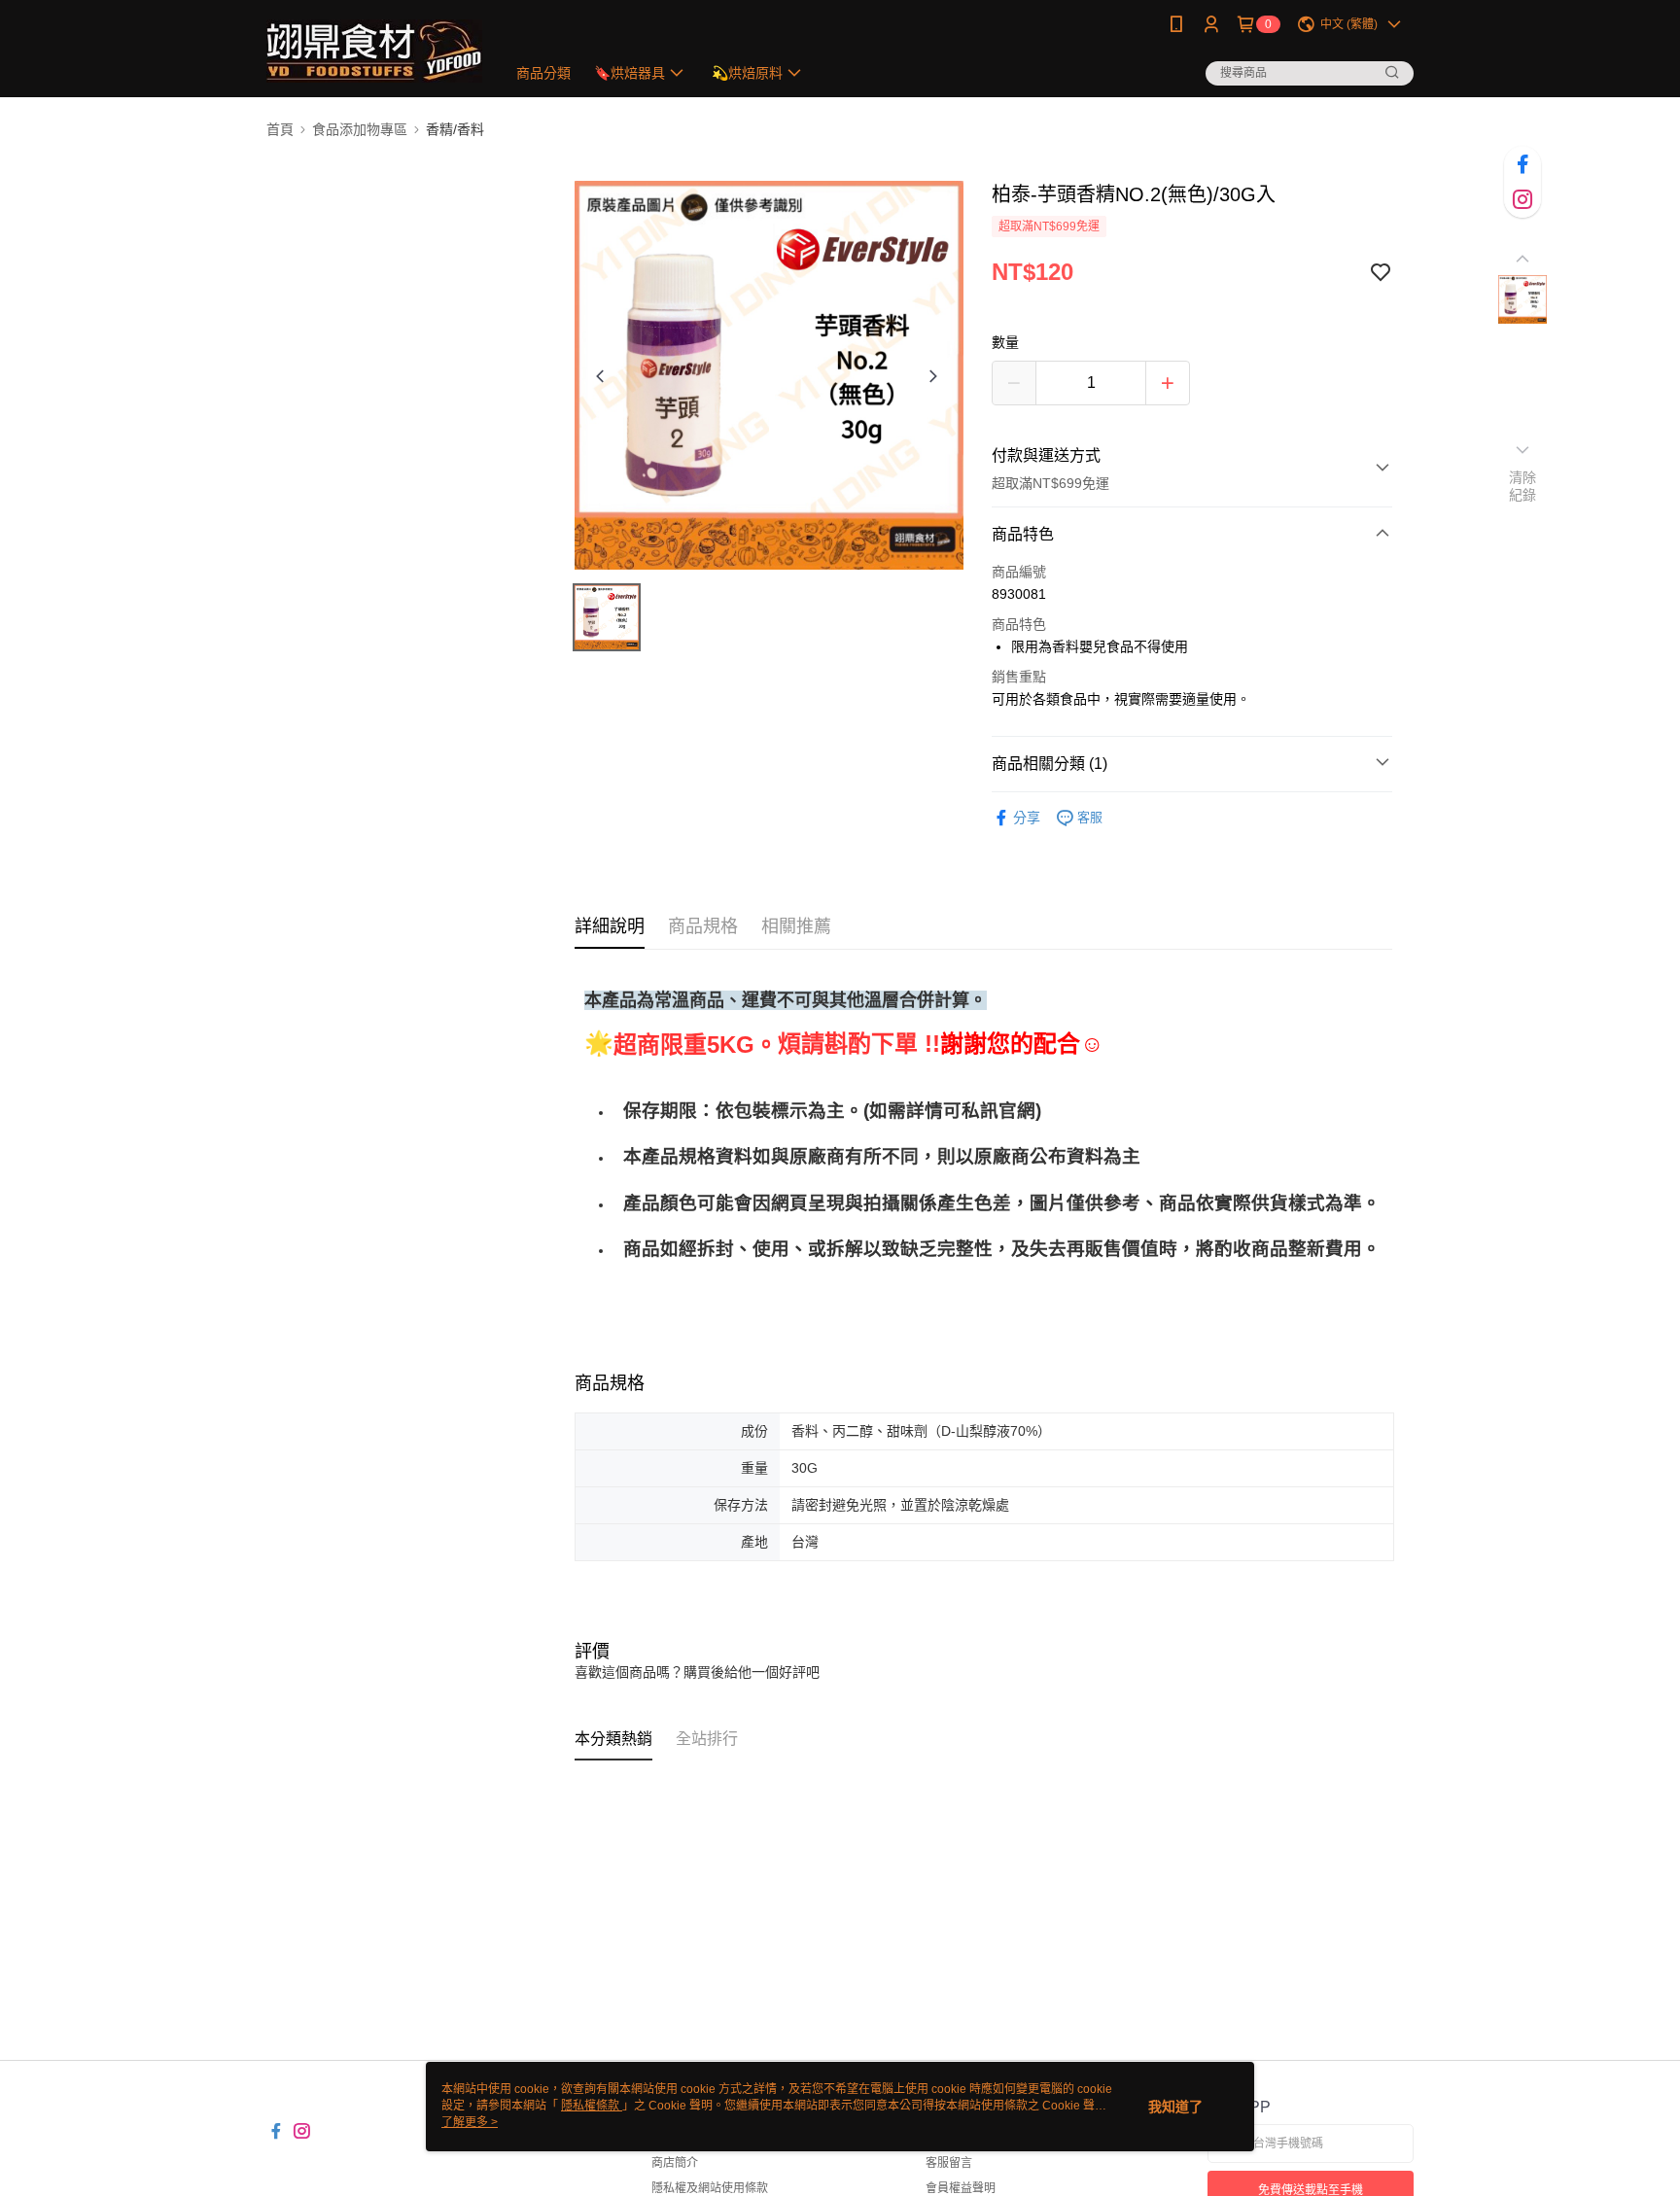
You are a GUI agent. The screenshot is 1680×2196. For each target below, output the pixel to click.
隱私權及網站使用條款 (710, 2188)
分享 (1027, 818)
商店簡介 (675, 2163)
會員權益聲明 (961, 2188)
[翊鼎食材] (374, 51)
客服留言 (949, 2163)
